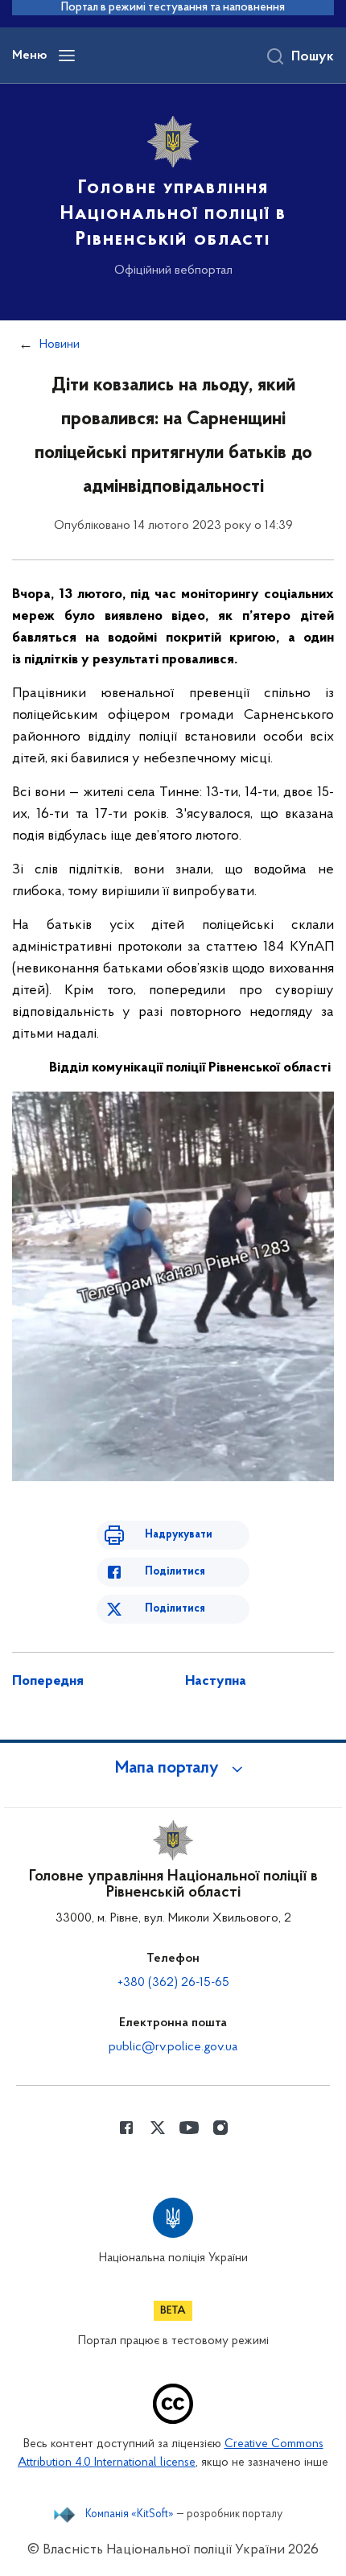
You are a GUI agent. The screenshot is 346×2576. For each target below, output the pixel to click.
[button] (173, 1769)
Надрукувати (179, 1535)
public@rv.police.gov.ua (173, 2047)
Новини (60, 345)
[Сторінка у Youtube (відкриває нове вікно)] (189, 2128)
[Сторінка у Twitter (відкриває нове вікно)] (158, 2128)
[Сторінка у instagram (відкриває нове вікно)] (220, 2128)
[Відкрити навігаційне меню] (67, 56)
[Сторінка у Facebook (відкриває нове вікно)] (126, 2128)
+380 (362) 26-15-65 (173, 1983)
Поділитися (175, 1572)
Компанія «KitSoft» (130, 2515)
